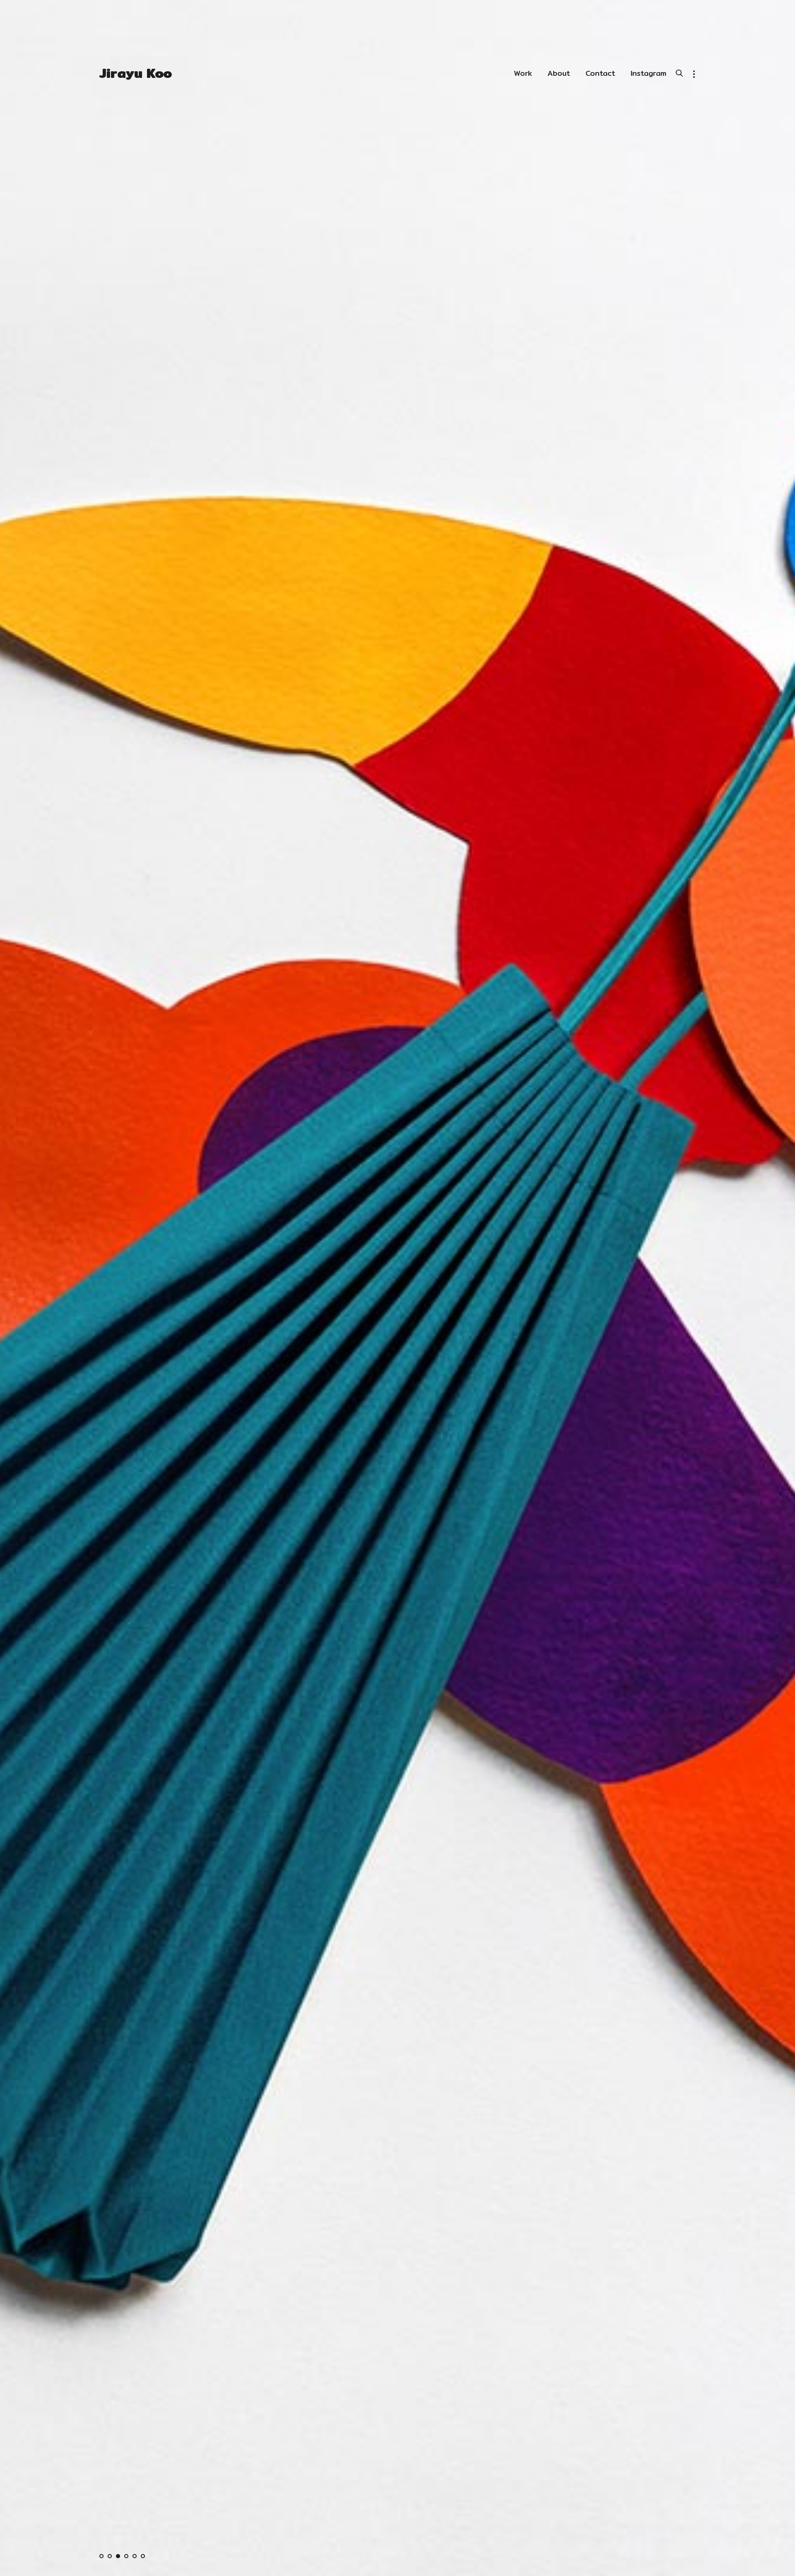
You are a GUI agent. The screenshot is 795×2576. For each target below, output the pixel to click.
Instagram (648, 73)
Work (523, 73)
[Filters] (694, 72)
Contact (600, 73)
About (559, 73)
